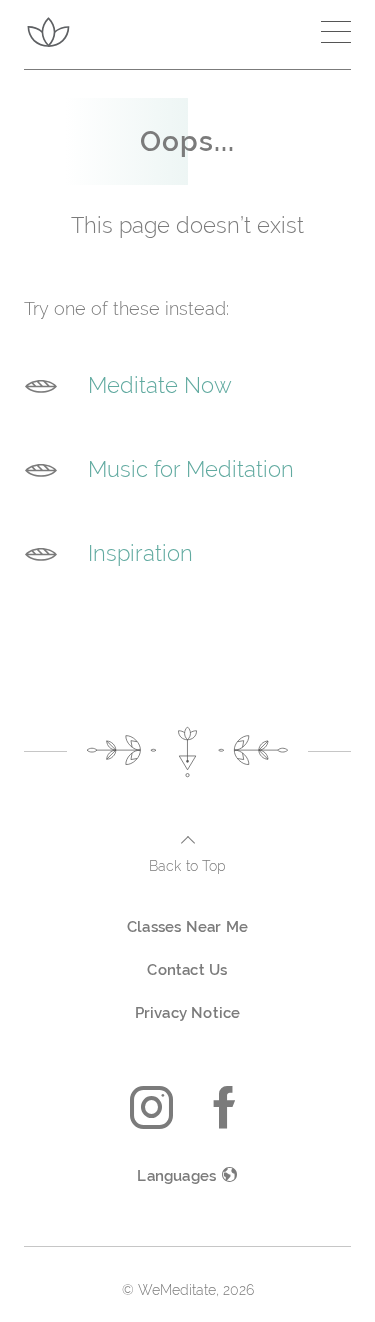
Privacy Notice (188, 1013)
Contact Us (187, 970)
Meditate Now (160, 385)
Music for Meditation (191, 469)
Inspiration (140, 553)
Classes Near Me (187, 927)
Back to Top (187, 866)
